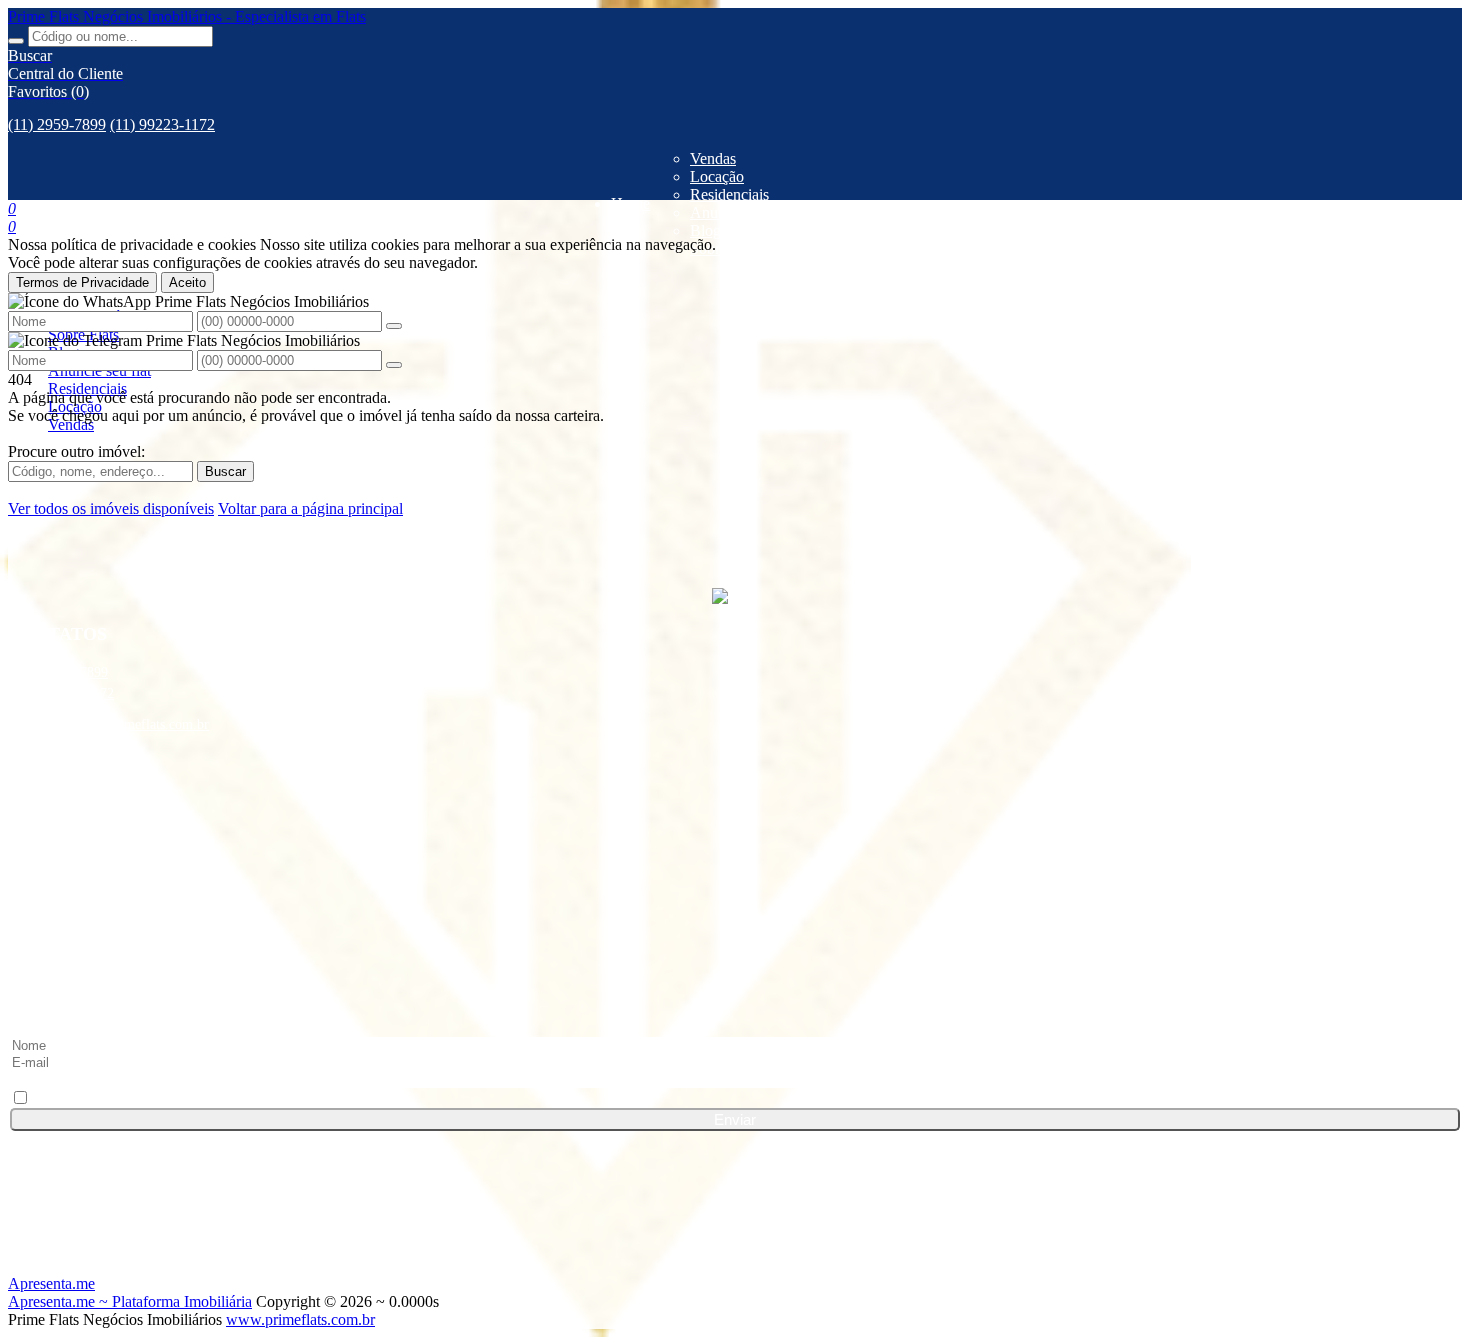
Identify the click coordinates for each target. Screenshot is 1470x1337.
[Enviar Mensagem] (394, 365)
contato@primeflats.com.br (131, 724)
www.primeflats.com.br (300, 1319)
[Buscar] (16, 41)
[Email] (735, 967)
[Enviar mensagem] (394, 326)
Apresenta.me (51, 1283)
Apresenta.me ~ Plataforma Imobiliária (130, 1301)
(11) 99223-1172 (162, 124)
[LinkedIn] (735, 853)
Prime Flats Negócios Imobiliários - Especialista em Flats (187, 16)
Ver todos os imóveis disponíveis (111, 508)
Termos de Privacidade (82, 282)
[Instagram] (735, 891)
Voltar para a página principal (310, 508)
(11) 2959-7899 (57, 124)
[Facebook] (735, 815)
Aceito (187, 282)
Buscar (225, 471)
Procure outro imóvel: (76, 451)
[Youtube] (735, 929)
